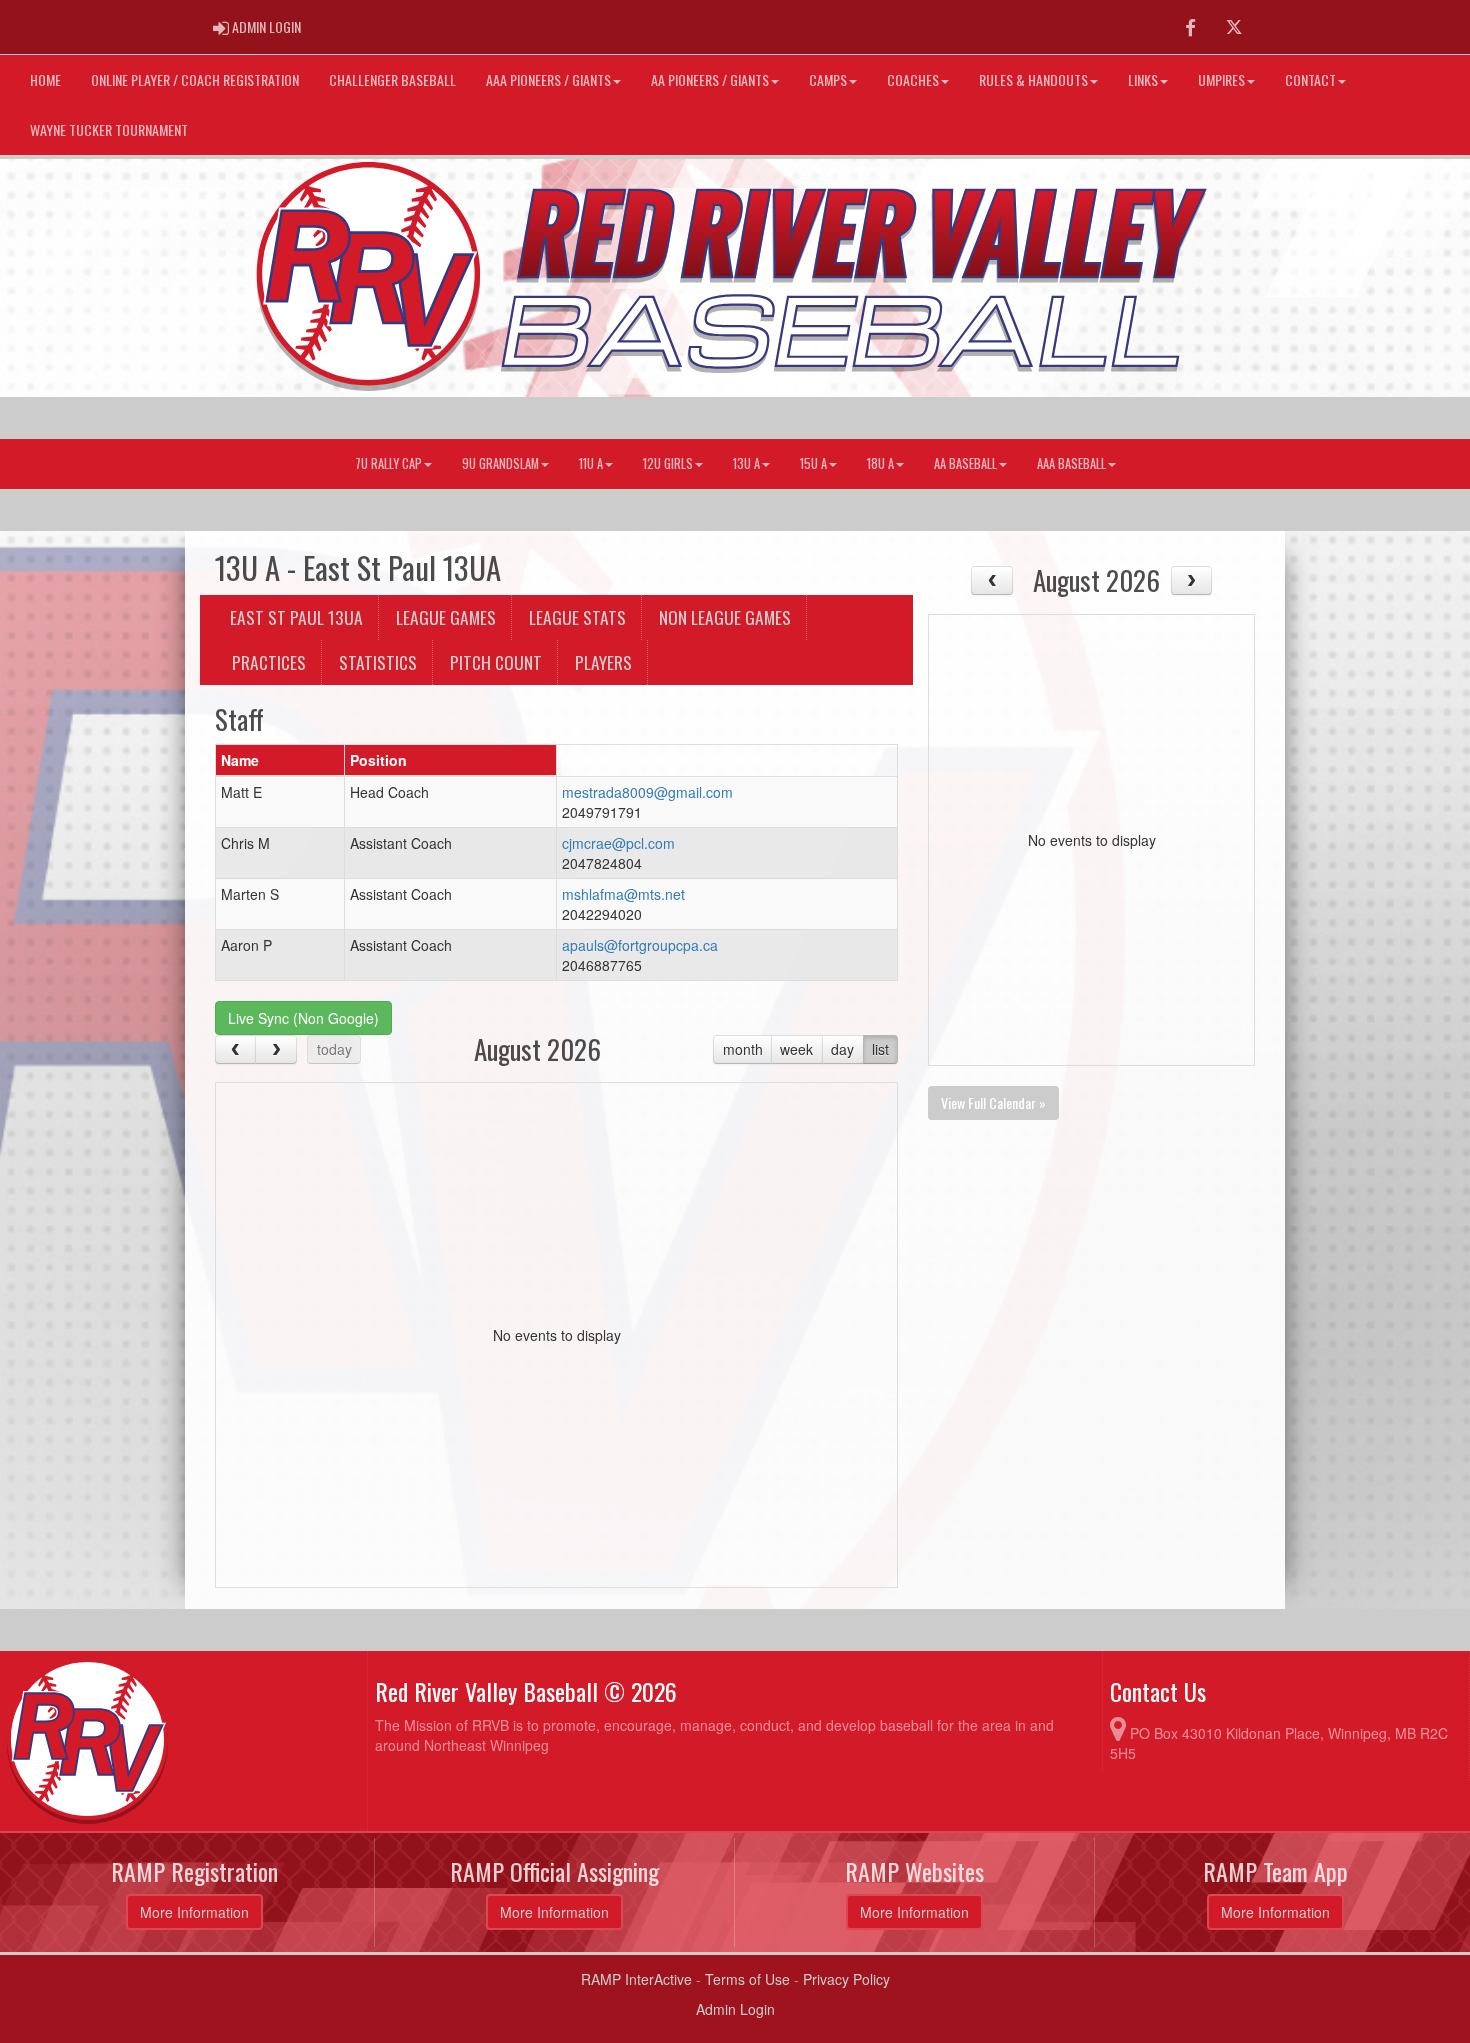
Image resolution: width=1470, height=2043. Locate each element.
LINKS (1143, 79)
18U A (880, 463)
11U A (591, 463)
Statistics (378, 662)
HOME (45, 79)
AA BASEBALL (965, 463)
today (334, 1049)
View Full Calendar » (993, 1102)
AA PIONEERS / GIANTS (710, 79)
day (842, 1049)
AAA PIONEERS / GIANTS (548, 79)
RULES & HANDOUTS (1033, 79)
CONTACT (1310, 79)
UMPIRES (1221, 79)
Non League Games (725, 617)
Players (603, 662)
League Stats (577, 617)
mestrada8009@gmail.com (647, 792)
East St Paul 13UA (296, 617)
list (880, 1049)
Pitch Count (496, 662)
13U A (746, 463)
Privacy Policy (846, 1979)
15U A (813, 463)
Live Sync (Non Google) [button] (303, 1018)
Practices (269, 662)
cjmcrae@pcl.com (618, 843)
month (743, 1049)
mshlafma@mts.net (623, 894)
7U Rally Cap (388, 463)
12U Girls (668, 463)
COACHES (913, 79)
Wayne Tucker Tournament (109, 129)
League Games (446, 617)
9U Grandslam (500, 463)
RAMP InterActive (636, 1979)
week (796, 1049)
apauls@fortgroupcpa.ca (640, 945)
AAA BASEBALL (1071, 463)
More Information (194, 1912)
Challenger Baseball (392, 79)
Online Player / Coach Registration (195, 79)
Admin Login (735, 2009)
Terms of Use (747, 1979)
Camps (828, 79)
